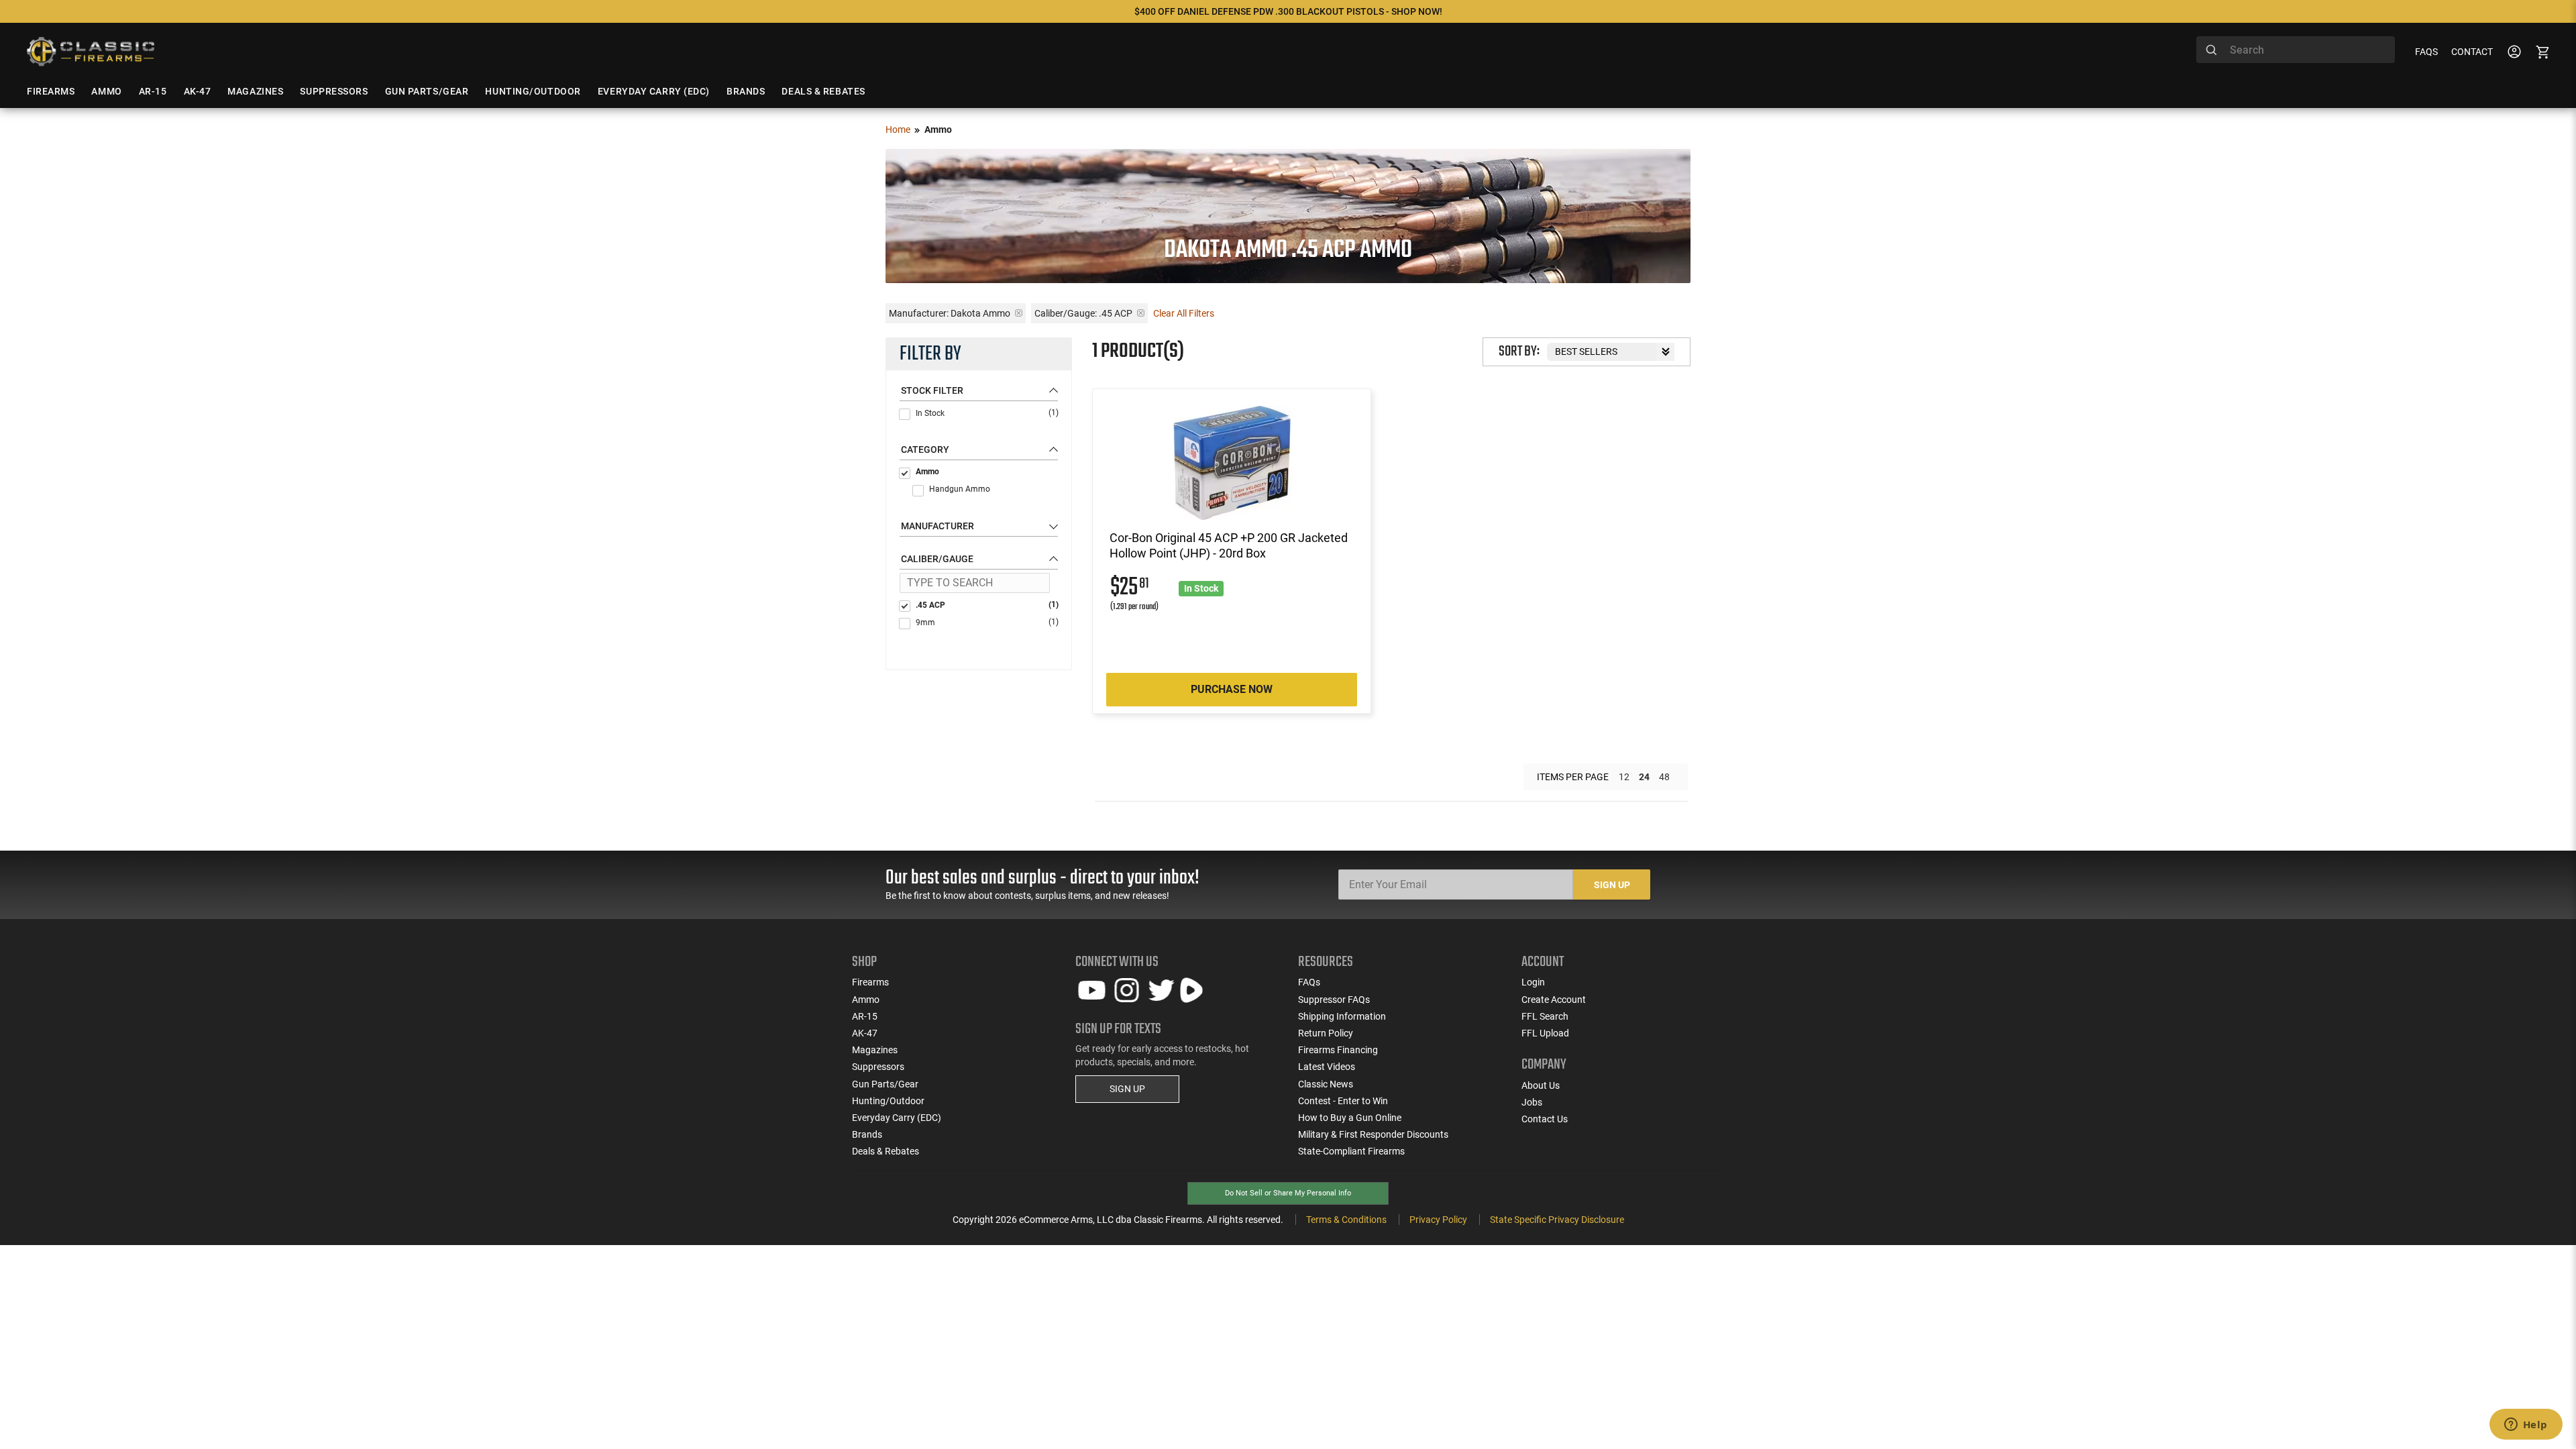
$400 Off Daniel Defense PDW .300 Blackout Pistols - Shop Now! (1288, 11)
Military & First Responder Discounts (1373, 1134)
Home (898, 129)
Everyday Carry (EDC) (897, 1118)
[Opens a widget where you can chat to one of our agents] (2526, 1426)
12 (1624, 777)
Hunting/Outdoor (888, 1101)
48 (1664, 777)
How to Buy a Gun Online (1350, 1118)
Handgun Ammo (960, 489)
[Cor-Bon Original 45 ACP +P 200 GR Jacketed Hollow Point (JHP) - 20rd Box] (1232, 463)
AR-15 (865, 1016)
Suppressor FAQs (1334, 1000)
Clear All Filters (1184, 313)
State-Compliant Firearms (1351, 1151)
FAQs (2426, 52)
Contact (2472, 52)
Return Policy (1326, 1033)
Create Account (1554, 1000)
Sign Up (1612, 885)
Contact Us (1545, 1119)
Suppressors (878, 1067)
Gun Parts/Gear (885, 1084)
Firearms (870, 982)
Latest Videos (1327, 1067)
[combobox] (2296, 50)
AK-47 (865, 1033)
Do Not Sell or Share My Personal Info (1288, 1193)
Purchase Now (1232, 689)
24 (1644, 777)
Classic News (1326, 1084)
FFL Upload (1545, 1033)
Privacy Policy (1438, 1220)
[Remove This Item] (1019, 313)
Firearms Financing (1338, 1050)
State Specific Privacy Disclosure (1557, 1220)
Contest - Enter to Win (1343, 1101)
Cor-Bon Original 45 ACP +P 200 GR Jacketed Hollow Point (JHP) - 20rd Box (1229, 545)
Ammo (927, 472)
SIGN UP (1127, 1089)
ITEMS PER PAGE (1573, 777)
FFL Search (1545, 1016)
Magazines (875, 1050)
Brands (867, 1134)
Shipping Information (1342, 1016)
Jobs (1532, 1102)
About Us (1541, 1085)
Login (1533, 982)
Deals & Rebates (885, 1151)
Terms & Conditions (1346, 1220)
